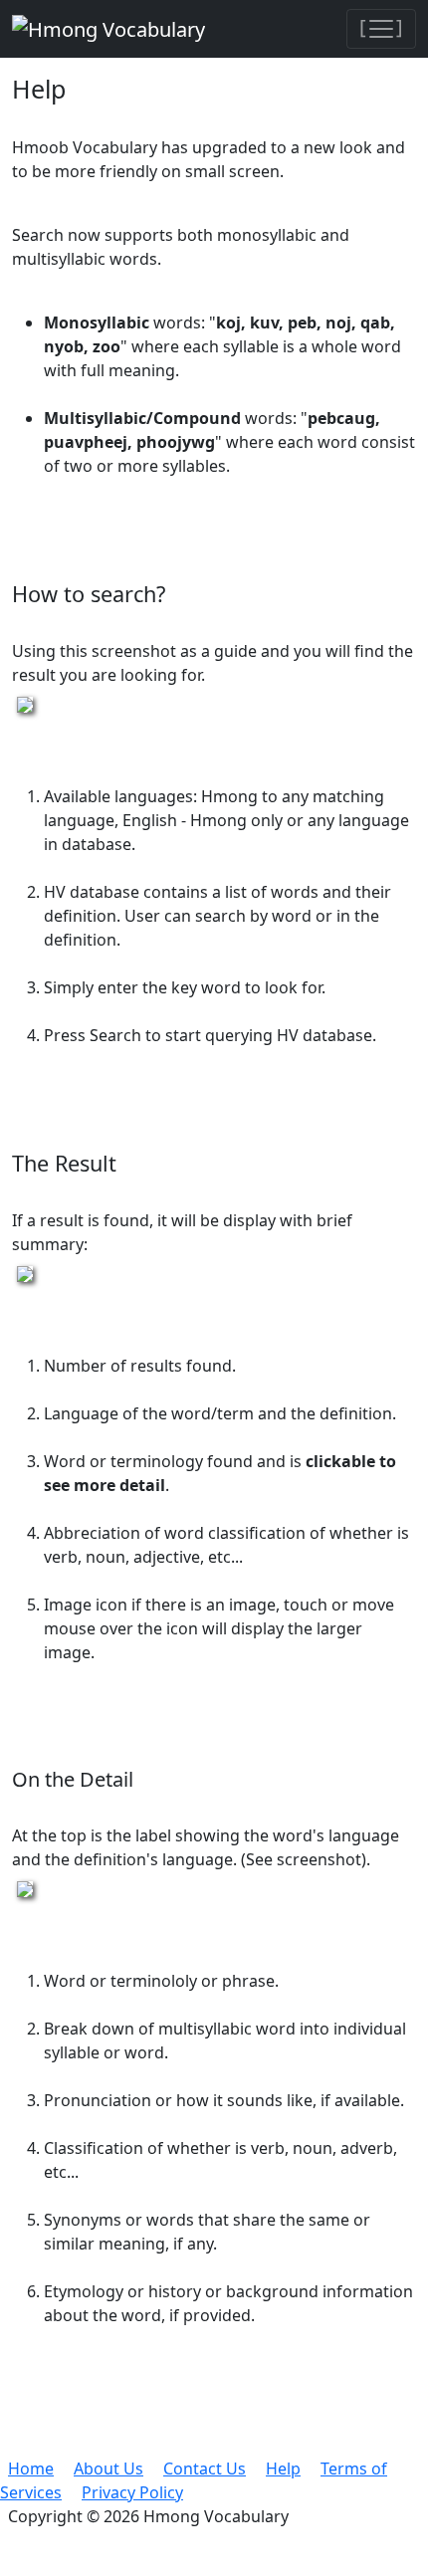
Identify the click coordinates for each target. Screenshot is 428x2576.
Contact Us (205, 2469)
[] (381, 26)
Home (31, 2469)
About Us (108, 2469)
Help (283, 2469)
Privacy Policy (132, 2492)
